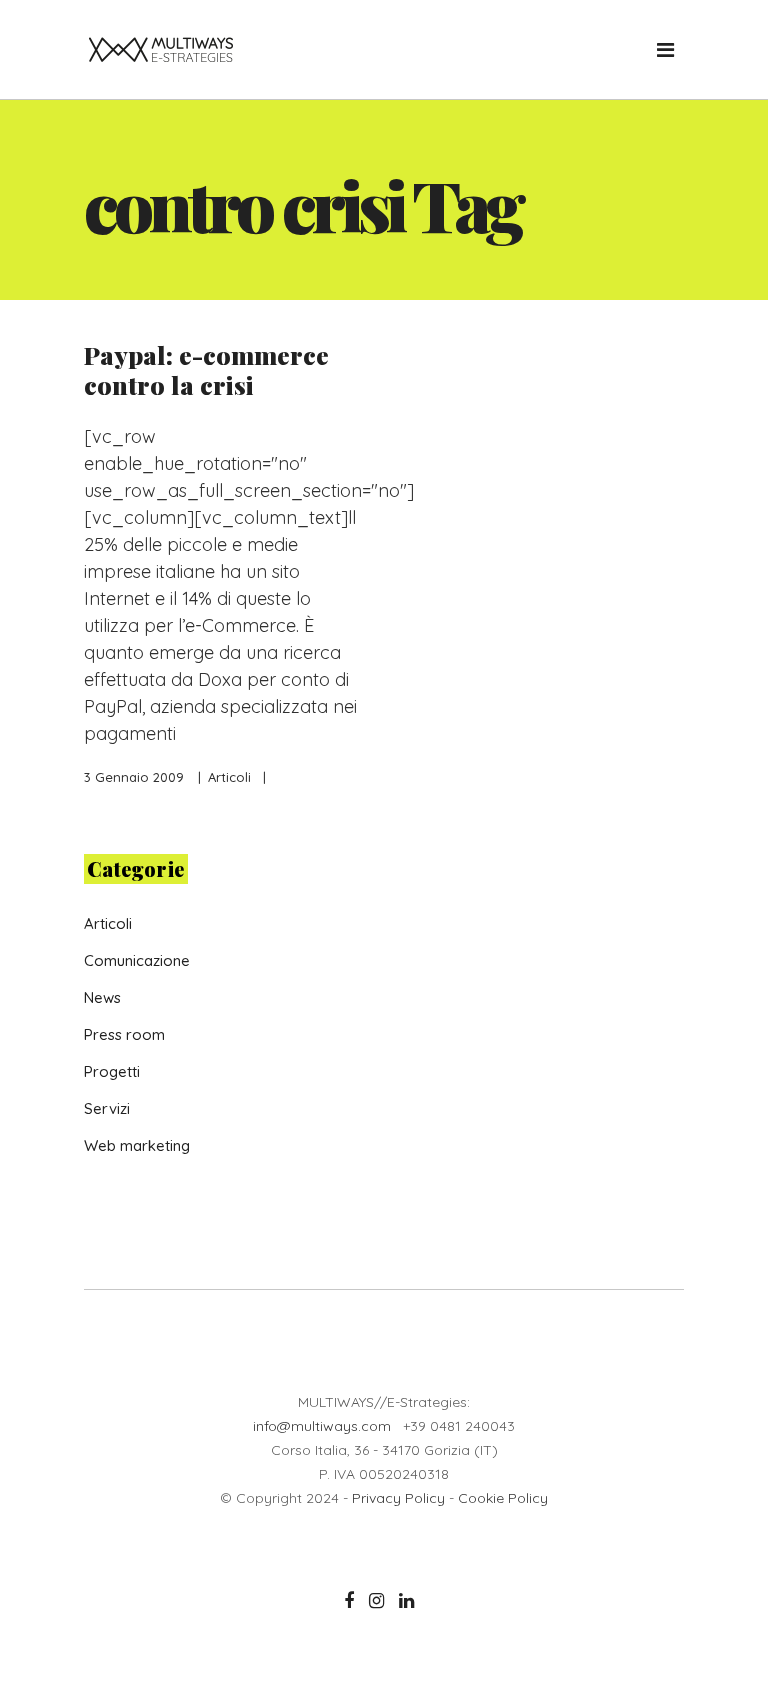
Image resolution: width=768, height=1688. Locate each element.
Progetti (112, 1071)
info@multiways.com (322, 1426)
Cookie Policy (503, 1498)
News (102, 997)
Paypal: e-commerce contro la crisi (206, 369)
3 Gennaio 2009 (134, 777)
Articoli (229, 777)
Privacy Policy (398, 1498)
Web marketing (137, 1145)
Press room (124, 1034)
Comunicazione (137, 960)
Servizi (107, 1108)
